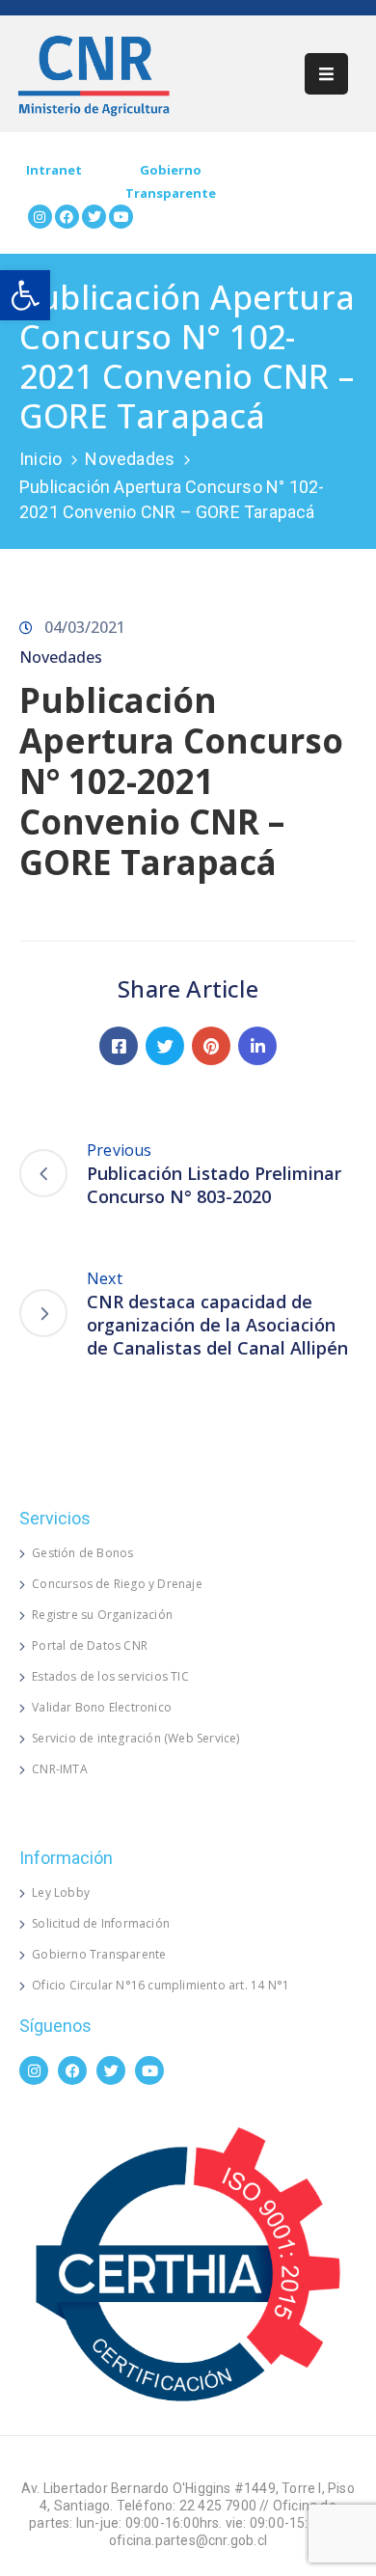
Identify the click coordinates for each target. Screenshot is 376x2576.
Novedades (130, 459)
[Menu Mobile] (326, 74)
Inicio (40, 459)
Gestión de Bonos (82, 1553)
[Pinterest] (211, 1046)
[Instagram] (40, 217)
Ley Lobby (61, 1892)
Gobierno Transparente (99, 1954)
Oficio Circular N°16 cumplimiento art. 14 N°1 (161, 1985)
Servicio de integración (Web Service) (135, 1738)
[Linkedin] (257, 1046)
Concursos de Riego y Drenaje (117, 1584)
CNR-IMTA (60, 1769)
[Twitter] (94, 217)
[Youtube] (121, 217)
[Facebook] (67, 217)
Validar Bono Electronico (102, 1707)
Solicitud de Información (101, 1923)
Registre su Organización (102, 1615)
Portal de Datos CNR (90, 1645)
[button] (25, 295)
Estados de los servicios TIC (110, 1676)
